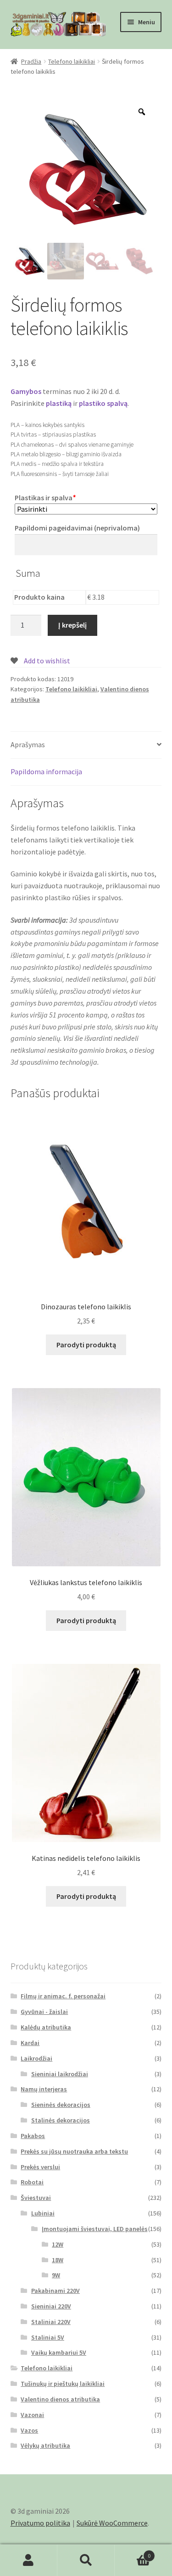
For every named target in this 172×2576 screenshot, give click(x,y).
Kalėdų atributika (46, 2027)
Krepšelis (133, 2552)
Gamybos (26, 391)
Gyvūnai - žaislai (44, 2012)
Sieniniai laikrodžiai (60, 2074)
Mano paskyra (29, 2560)
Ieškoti (86, 2560)
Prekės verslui (40, 2167)
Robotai (32, 2182)
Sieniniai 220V (51, 2306)
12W (58, 2244)
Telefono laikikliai (72, 61)
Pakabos (33, 2136)
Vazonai (32, 2415)
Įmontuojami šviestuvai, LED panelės (95, 2229)
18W (58, 2260)
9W (56, 2275)
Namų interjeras (44, 2089)
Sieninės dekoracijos (61, 2105)
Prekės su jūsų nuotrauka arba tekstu (74, 2151)
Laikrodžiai (36, 2058)
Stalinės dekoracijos (61, 2120)
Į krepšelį (72, 625)
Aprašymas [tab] (28, 744)
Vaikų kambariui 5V (59, 2352)
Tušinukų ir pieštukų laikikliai (63, 2384)
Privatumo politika (40, 2523)
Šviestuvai (36, 2198)
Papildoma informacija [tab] (46, 771)
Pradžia (31, 61)
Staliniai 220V (51, 2322)
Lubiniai (43, 2213)
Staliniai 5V (48, 2337)
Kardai (30, 2043)
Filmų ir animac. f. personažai (63, 1996)
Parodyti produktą (86, 1345)
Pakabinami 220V (55, 2291)
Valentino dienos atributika (60, 2399)
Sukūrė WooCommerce (112, 2523)
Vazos (29, 2430)
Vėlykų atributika (45, 2445)
